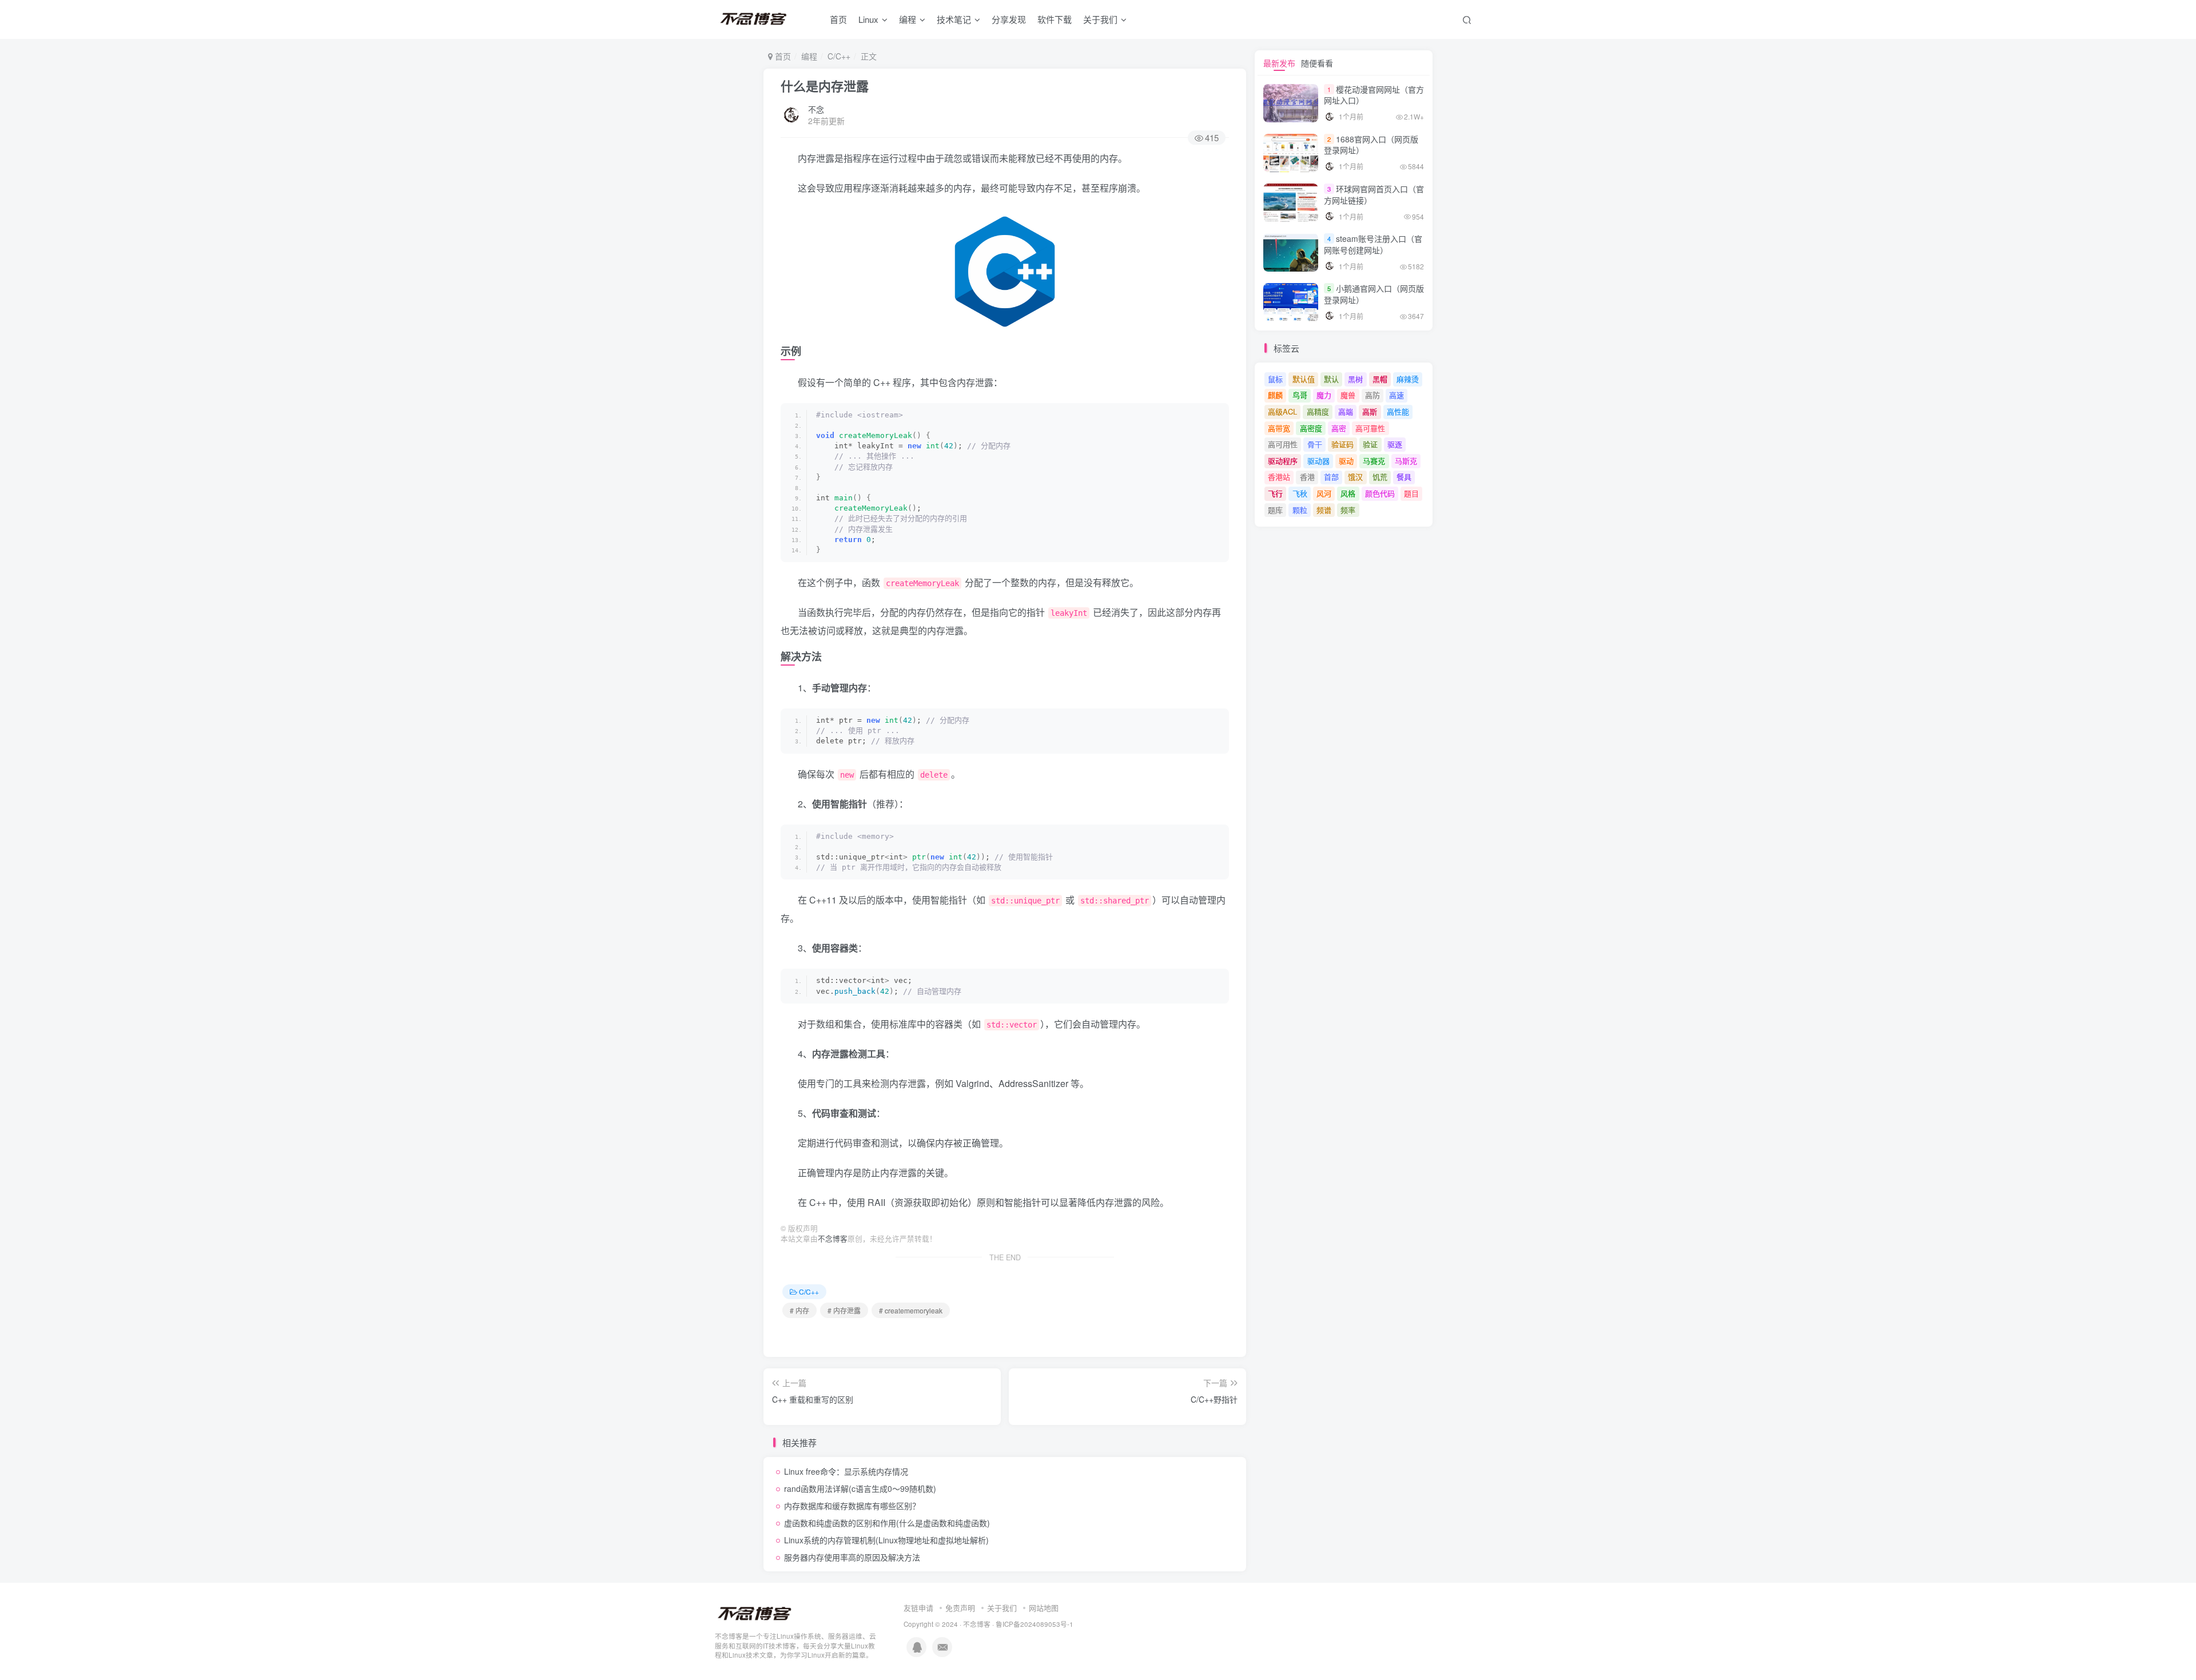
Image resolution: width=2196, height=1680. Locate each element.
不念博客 (833, 1239)
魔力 (1324, 395)
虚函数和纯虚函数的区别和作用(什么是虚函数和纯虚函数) (887, 1523)
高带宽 (1279, 428)
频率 (1348, 510)
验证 (1370, 444)
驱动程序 (1283, 461)
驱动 (1346, 461)
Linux (868, 19)
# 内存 (799, 1310)
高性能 (1398, 411)
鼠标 (1275, 379)
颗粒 (1300, 510)
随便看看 (1317, 63)
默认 (1331, 379)
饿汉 (1355, 477)
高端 (1346, 411)
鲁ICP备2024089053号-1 (1035, 1624)
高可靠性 (1370, 428)
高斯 (1370, 411)
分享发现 (1009, 19)
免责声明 (960, 1608)
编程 (908, 19)
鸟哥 (1300, 395)
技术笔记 (954, 19)
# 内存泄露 (844, 1310)
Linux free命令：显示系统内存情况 (846, 1471)
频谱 (1324, 510)
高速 (1397, 395)
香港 (1307, 477)
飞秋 (1300, 493)
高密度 (1311, 428)
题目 (1411, 493)
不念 (816, 109)
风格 (1348, 493)
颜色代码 (1380, 493)
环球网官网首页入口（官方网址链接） (1374, 194)
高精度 (1318, 411)
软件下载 (1055, 19)
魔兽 (1348, 395)
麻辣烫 (1408, 379)
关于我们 (1002, 1608)
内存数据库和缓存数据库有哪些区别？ (852, 1506)
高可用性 (1283, 444)
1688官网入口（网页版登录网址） (1371, 145)
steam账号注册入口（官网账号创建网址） (1373, 244)
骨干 (1315, 444)
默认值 (1304, 379)
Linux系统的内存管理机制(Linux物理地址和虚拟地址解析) (886, 1540)
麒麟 (1275, 395)
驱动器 (1318, 461)
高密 (1339, 428)
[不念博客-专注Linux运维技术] (755, 1613)
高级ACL (1282, 411)
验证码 (1342, 444)
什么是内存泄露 (825, 86)
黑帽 (1380, 379)
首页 (838, 19)
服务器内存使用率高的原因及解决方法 (852, 1557)
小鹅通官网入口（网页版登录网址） (1374, 294)
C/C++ (839, 56)
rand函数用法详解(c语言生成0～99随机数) (860, 1488)
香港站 (1279, 477)
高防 (1372, 395)
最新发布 (1279, 63)
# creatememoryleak (911, 1310)
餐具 (1404, 477)
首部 (1331, 477)
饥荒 (1380, 477)
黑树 (1355, 379)
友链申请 (918, 1608)
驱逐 (1395, 444)
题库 (1275, 510)
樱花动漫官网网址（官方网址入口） (1374, 95)
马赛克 (1374, 461)
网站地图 (1044, 1608)
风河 (1324, 493)
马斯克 (1406, 461)
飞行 (1275, 493)
